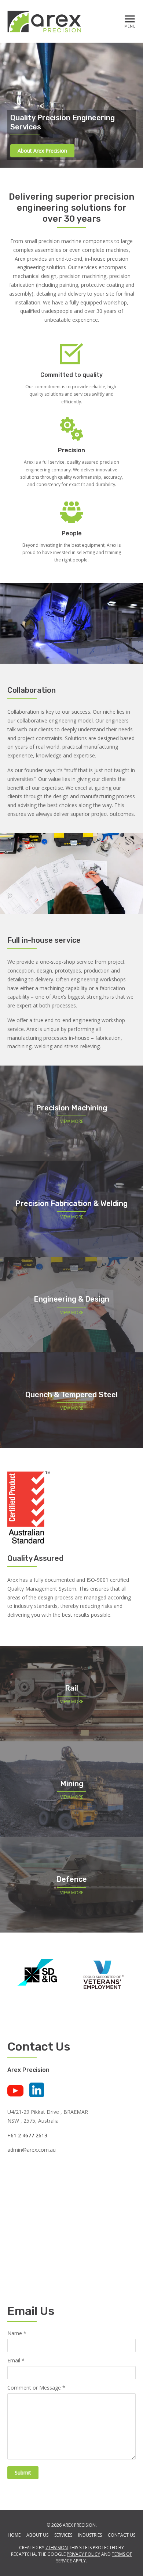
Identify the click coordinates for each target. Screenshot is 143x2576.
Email (16, 2361)
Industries (90, 2535)
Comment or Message (36, 2388)
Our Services (32, 151)
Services (63, 2535)
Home (14, 2535)
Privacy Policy (83, 2554)
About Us (37, 2535)
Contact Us (122, 2535)
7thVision (57, 2548)
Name (17, 2334)
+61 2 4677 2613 (27, 2135)
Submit (23, 2472)
